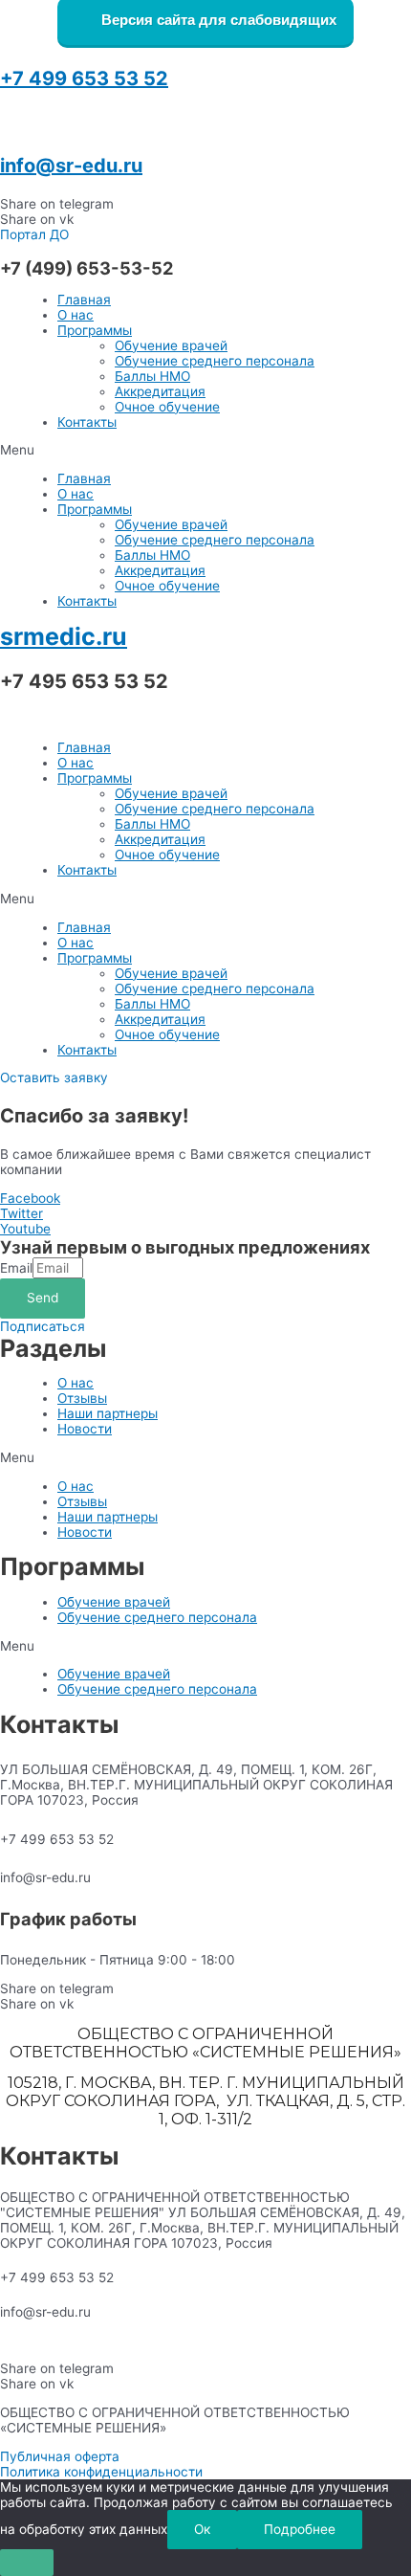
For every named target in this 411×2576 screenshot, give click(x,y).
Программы (95, 330)
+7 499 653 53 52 (84, 78)
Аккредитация (160, 391)
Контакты (87, 422)
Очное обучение (167, 407)
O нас (76, 315)
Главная (84, 300)
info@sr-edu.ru (71, 166)
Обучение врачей (171, 345)
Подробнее (300, 2529)
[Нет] (27, 2563)
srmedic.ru (64, 636)
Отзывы (82, 1398)
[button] (34, 234)
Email (16, 1268)
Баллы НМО (152, 376)
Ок (202, 2529)
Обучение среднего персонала (215, 361)
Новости (85, 1429)
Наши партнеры (108, 1413)
